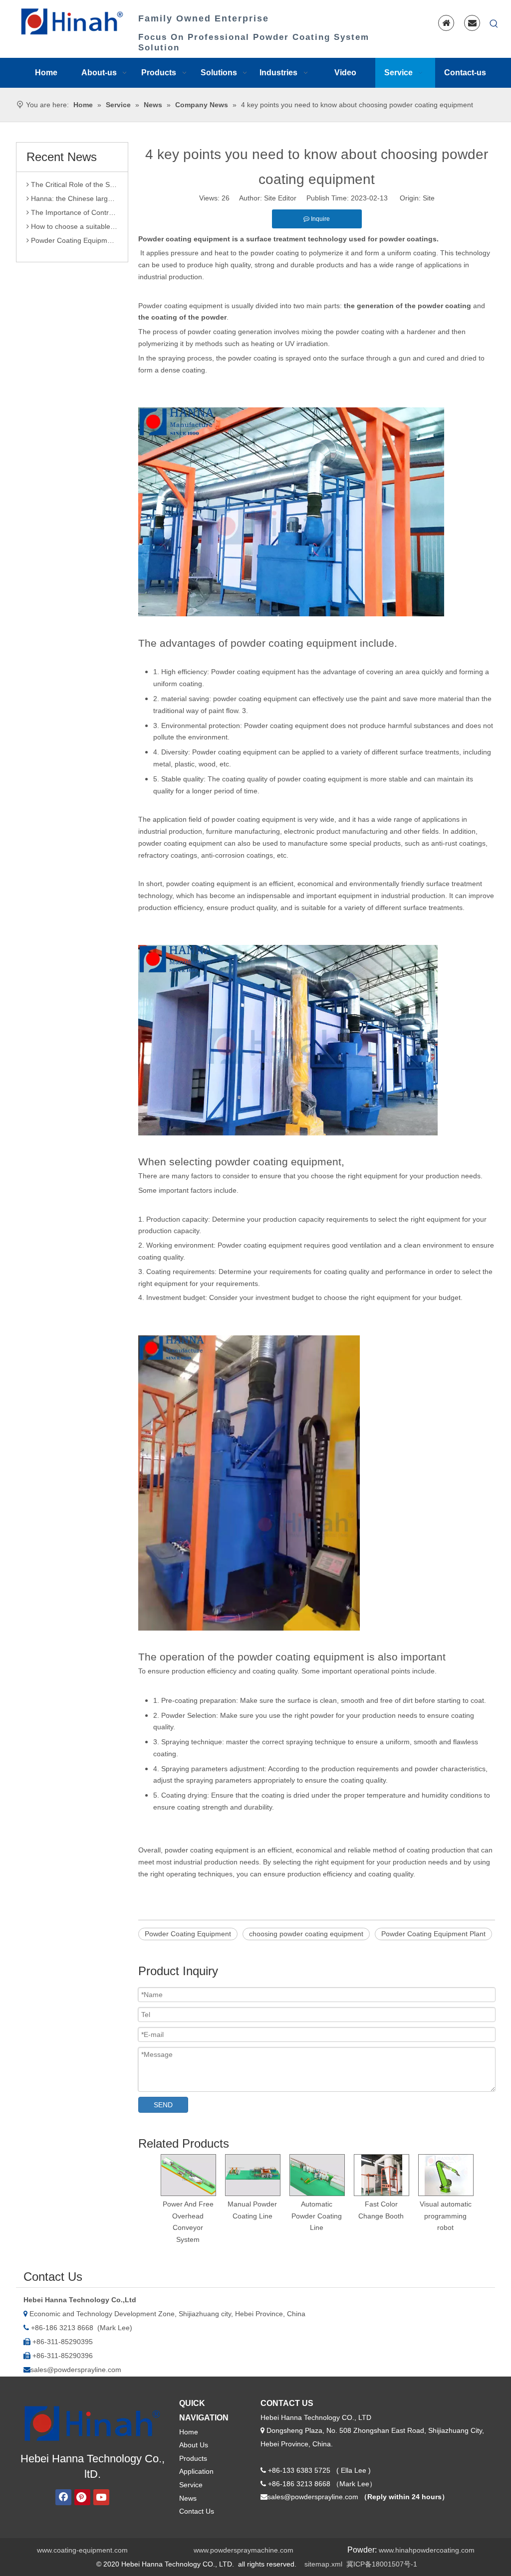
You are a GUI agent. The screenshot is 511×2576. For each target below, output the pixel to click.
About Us (194, 2445)
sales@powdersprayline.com (76, 2370)
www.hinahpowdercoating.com (427, 2550)
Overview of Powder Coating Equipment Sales (73, 240)
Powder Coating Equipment (188, 1934)
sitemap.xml (323, 2564)
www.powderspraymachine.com (244, 2550)
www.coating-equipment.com (82, 2550)
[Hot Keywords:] (494, 24)
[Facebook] (63, 2497)
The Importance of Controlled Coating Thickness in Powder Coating (73, 198)
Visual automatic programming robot (446, 2216)
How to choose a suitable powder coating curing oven (73, 212)
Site (429, 198)
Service (191, 2485)
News (188, 2498)
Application (196, 2471)
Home (189, 2432)
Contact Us (197, 2511)
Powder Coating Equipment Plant (433, 1934)
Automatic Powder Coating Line (317, 2216)
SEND (163, 2105)
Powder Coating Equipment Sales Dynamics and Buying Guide (73, 226)
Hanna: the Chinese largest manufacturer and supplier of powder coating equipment (73, 184)
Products (193, 2458)
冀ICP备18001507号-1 (382, 2564)
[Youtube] (101, 2497)
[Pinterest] (82, 2497)
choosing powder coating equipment (306, 1934)
